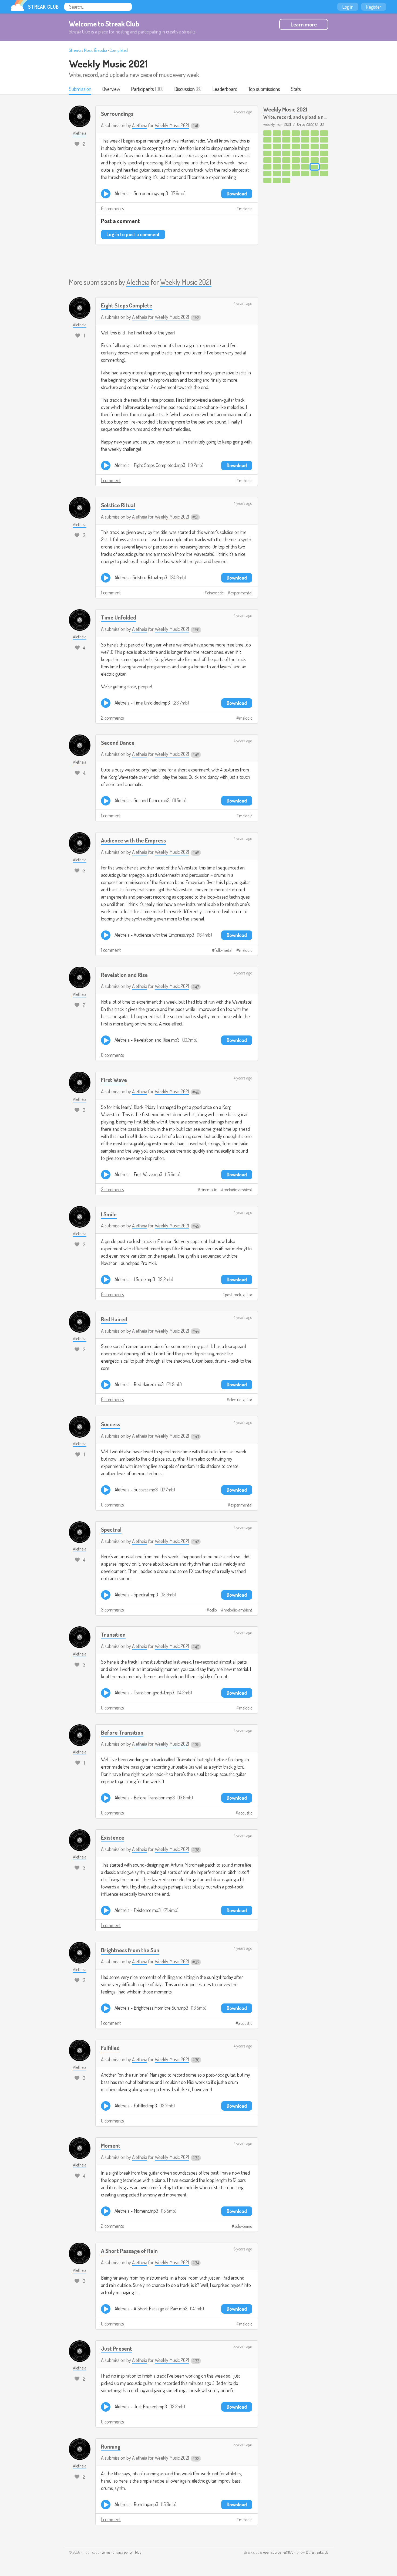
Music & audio (95, 50)
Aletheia (140, 125)
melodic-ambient (238, 1190)
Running (111, 2446)
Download (237, 194)
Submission (80, 89)
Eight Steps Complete (127, 305)
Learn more (304, 24)
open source (272, 2552)
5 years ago (243, 2249)
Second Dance (118, 742)
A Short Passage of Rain (129, 2251)
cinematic (215, 593)
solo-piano (243, 2226)
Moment (111, 2145)
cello (213, 1610)
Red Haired (114, 1319)
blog (138, 2552)
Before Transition (122, 1732)
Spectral (111, 1529)
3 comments (112, 1610)
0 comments (112, 208)
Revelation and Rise (124, 975)
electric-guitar (241, 1400)
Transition (113, 1634)
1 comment (111, 480)
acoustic (245, 1813)
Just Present (117, 2348)
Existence (113, 1837)
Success (111, 1424)
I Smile (109, 1214)
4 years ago (243, 112)
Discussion (184, 89)
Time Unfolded (119, 617)
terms (106, 2552)
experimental (241, 593)
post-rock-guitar (239, 1295)
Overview (111, 89)
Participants (142, 89)
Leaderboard (225, 89)
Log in (348, 7)
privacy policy (123, 2552)
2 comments (112, 718)
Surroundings (117, 114)
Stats (296, 89)
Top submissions (264, 89)
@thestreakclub (317, 2552)
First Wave (114, 1080)
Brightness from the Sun (130, 1950)
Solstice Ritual (118, 505)
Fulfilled (110, 2048)
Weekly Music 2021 (108, 63)
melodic (246, 209)
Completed (119, 50)
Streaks (75, 50)
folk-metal (223, 950)
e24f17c (289, 2552)
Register (374, 7)
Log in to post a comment (133, 234)
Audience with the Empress (133, 840)
